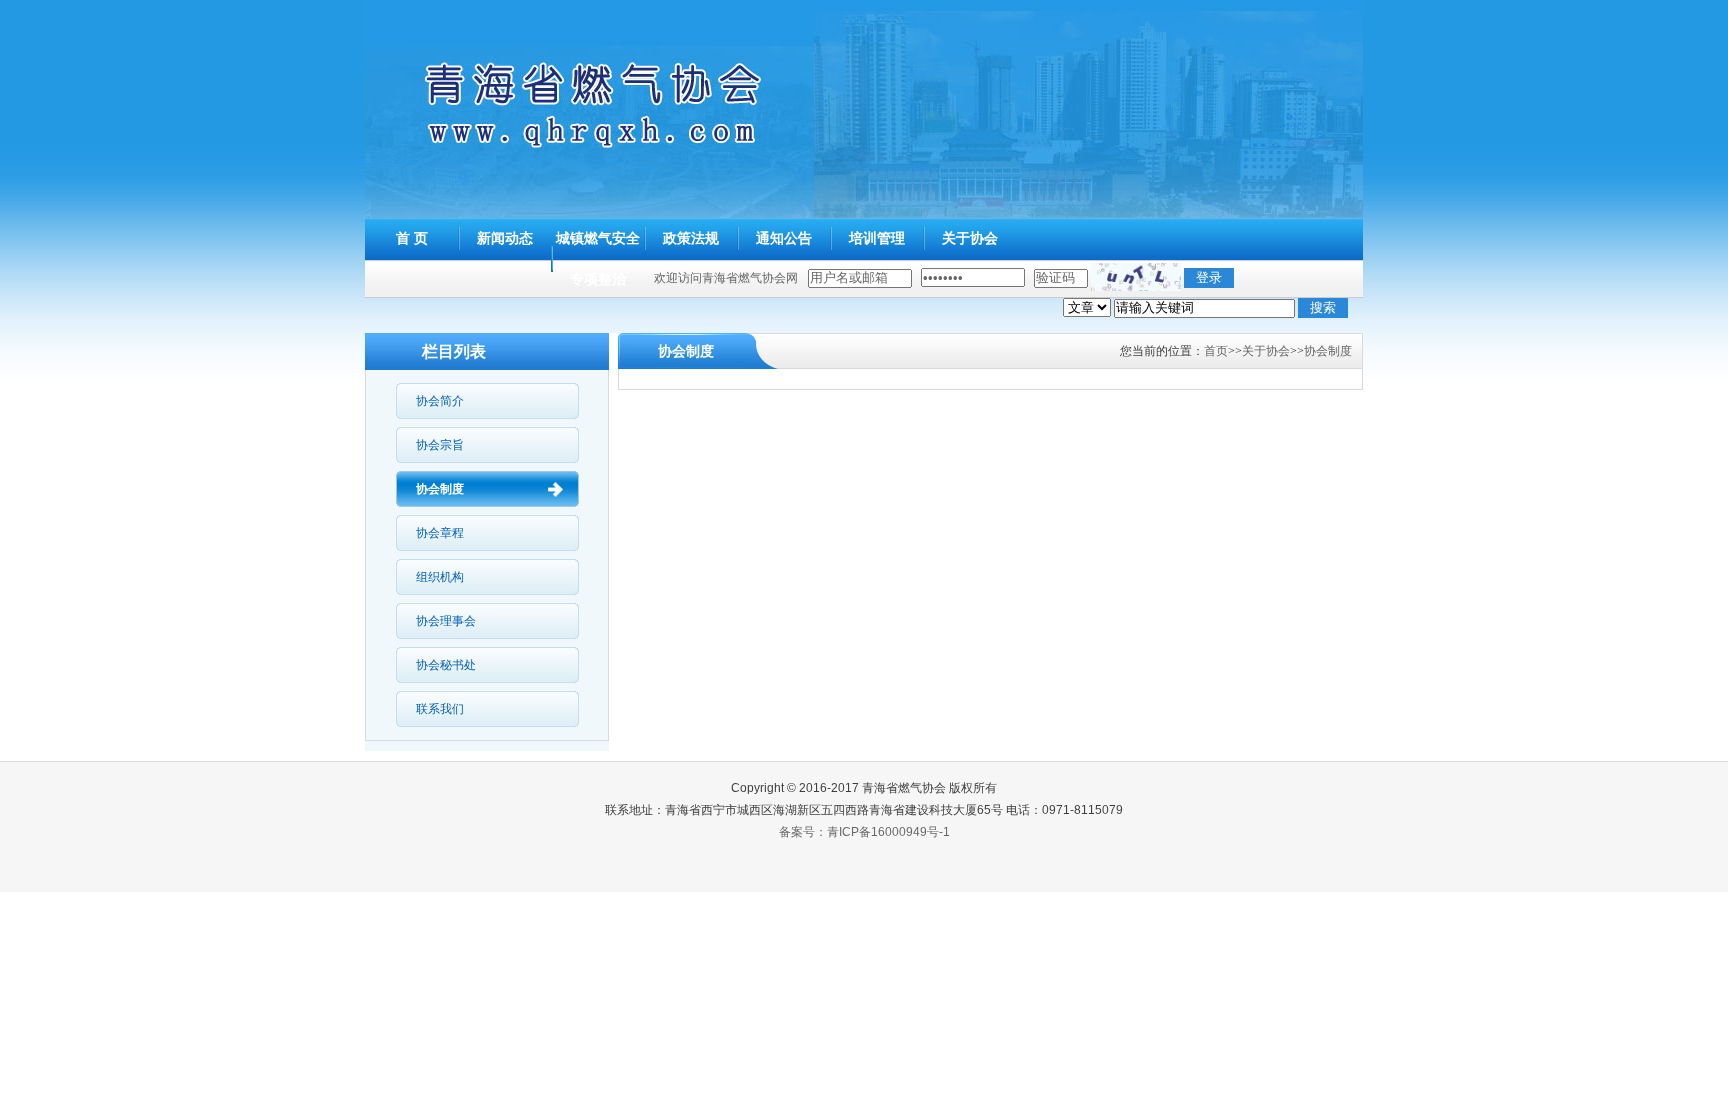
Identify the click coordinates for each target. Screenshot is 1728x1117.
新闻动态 (505, 238)
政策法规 (691, 238)
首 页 (412, 238)
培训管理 (877, 238)
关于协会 (970, 238)
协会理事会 (446, 621)
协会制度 (440, 489)
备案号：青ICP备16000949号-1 (864, 832)
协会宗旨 (440, 445)
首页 (1216, 351)
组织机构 (440, 577)
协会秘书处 (446, 665)
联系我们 (440, 709)
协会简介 (440, 401)
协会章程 (440, 533)
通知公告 (784, 238)
